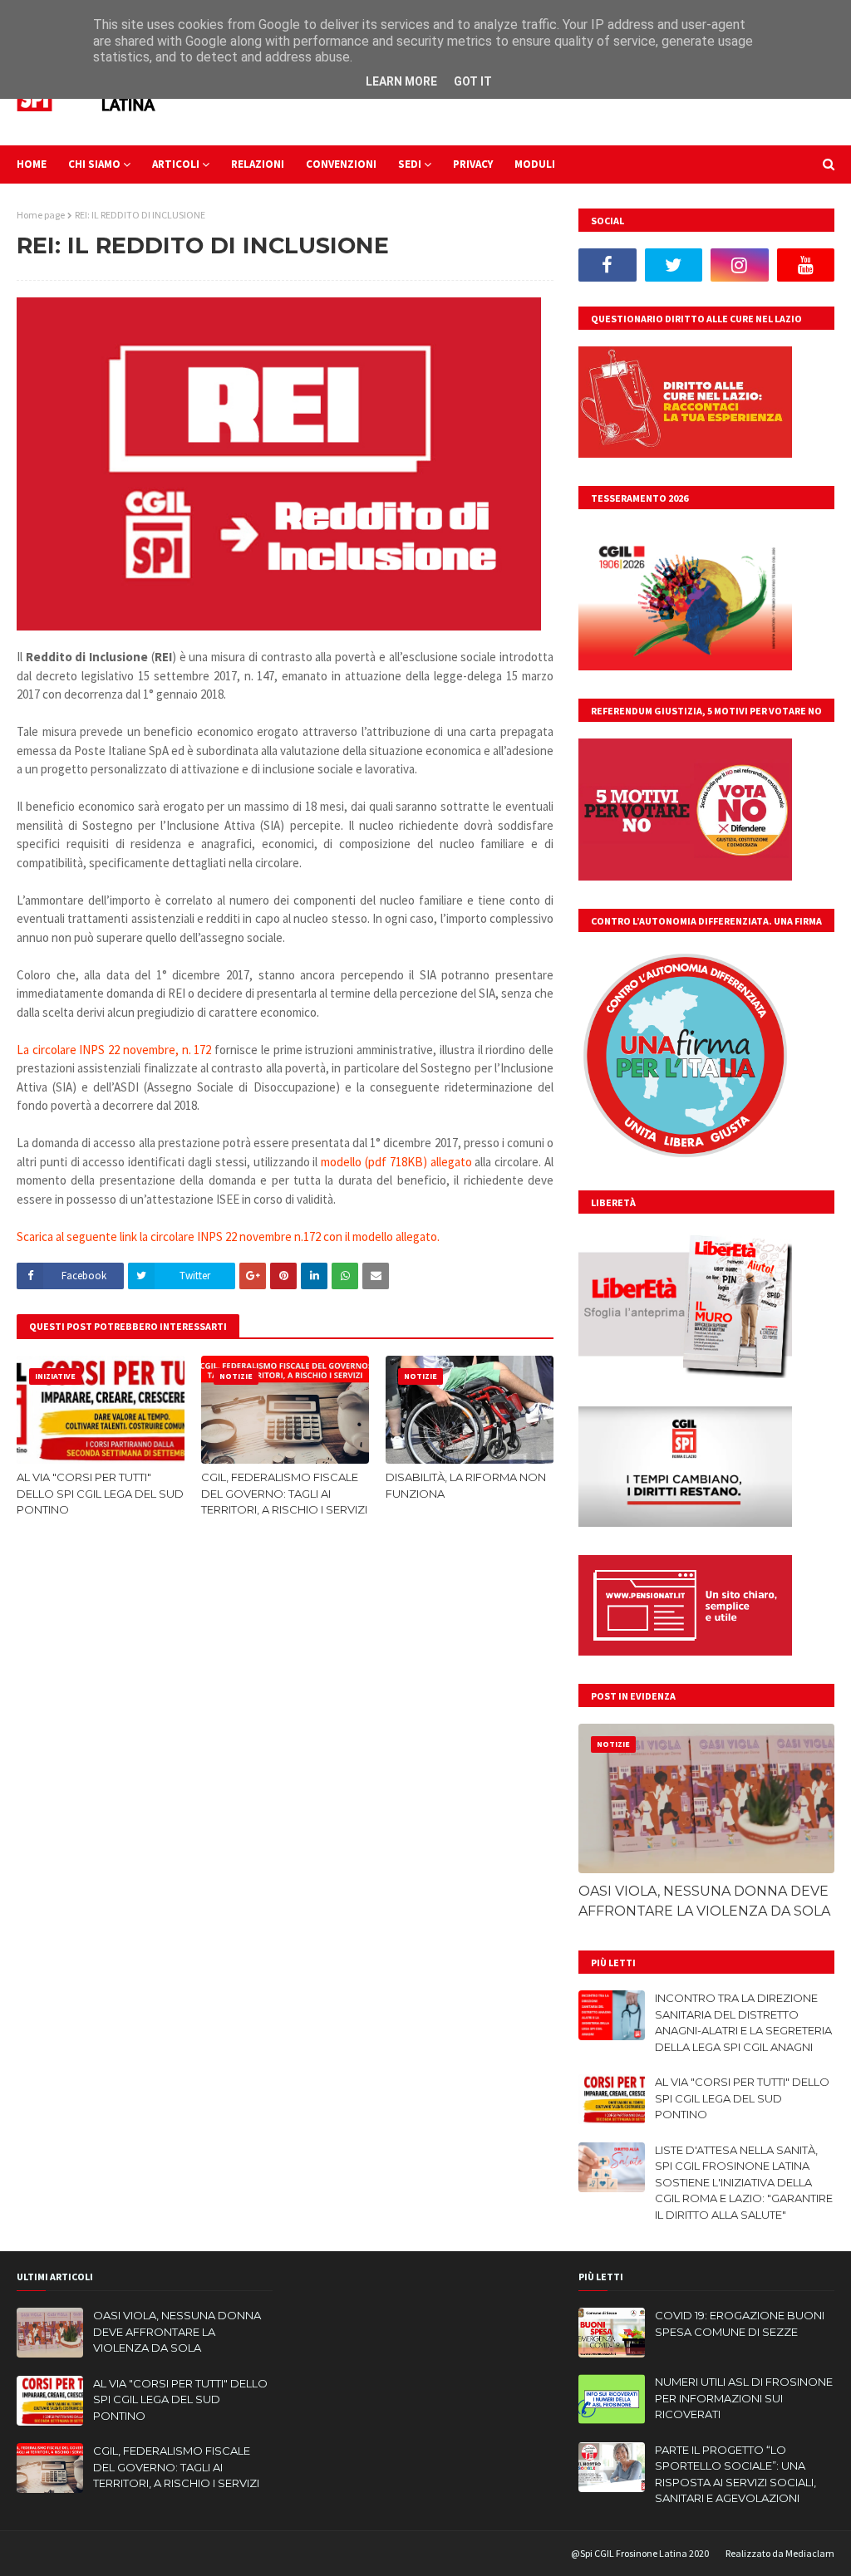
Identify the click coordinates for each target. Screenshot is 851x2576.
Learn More (401, 81)
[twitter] (674, 265)
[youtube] (806, 265)
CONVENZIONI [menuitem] (341, 164)
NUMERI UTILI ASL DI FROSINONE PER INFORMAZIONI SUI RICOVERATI (744, 2398)
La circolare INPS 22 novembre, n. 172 (114, 1050)
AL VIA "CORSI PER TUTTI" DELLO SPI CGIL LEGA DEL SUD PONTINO (100, 1493)
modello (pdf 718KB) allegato (396, 1162)
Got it (473, 81)
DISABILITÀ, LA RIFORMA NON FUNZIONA (466, 1485)
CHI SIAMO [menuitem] (94, 164)
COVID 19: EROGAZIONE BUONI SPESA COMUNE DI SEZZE (740, 2323)
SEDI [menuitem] (410, 164)
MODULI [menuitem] (535, 164)
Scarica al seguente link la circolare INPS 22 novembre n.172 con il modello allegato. (228, 1236)
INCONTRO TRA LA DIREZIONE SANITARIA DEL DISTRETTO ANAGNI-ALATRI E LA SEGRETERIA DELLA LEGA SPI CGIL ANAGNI (743, 2022)
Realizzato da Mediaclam (780, 2553)
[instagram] (740, 265)
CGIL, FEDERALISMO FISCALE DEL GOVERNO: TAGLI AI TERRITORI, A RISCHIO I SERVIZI (284, 1493)
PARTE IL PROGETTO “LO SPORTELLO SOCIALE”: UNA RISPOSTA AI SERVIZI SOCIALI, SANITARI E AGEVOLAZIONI (735, 2474)
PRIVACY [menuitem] (473, 164)
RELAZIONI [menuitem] (258, 164)
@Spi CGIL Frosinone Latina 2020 (640, 2553)
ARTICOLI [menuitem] (176, 164)
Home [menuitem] (32, 164)
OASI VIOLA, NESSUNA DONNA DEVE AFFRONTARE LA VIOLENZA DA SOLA (704, 1901)
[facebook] (608, 265)
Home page (41, 215)
